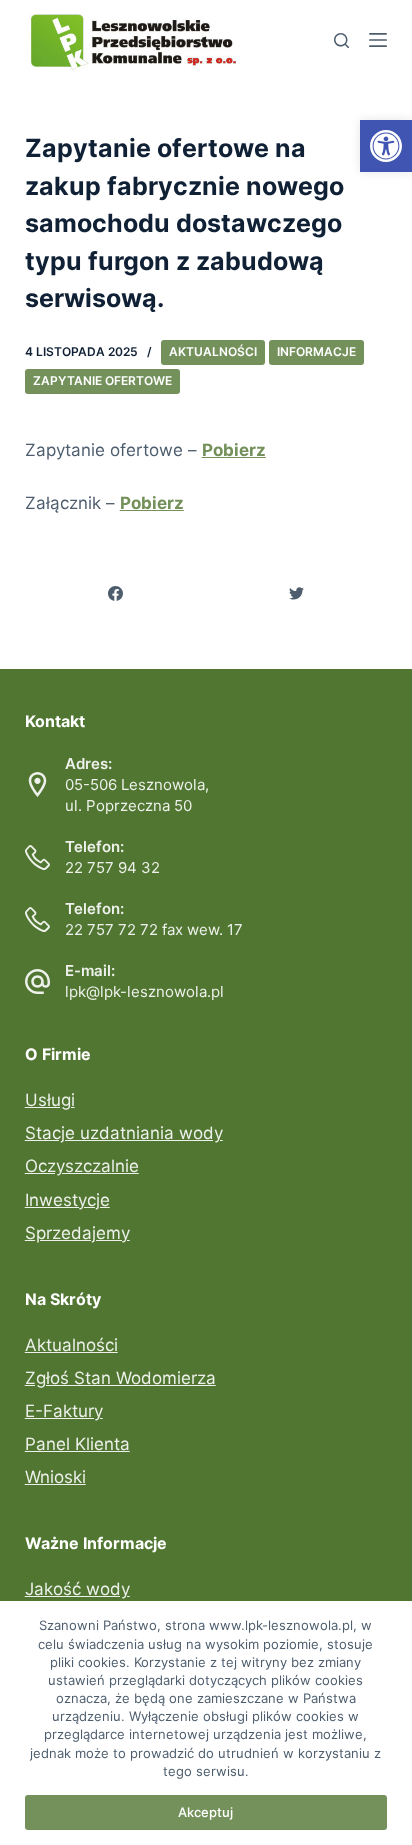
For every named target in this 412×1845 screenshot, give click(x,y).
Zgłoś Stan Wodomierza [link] (120, 1378)
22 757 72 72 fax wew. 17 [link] (154, 929)
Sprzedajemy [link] (77, 1233)
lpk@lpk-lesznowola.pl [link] (144, 991)
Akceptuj (205, 1812)
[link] (386, 146)
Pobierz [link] (234, 450)
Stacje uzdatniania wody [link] (124, 1133)
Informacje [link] (316, 351)
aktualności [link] (213, 351)
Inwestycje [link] (67, 1200)
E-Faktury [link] (64, 1411)
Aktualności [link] (71, 1345)
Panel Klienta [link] (77, 1444)
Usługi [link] (50, 1100)
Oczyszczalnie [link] (82, 1166)
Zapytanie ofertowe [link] (102, 380)
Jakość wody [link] (77, 1589)
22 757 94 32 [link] (112, 867)
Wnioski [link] (55, 1477)
